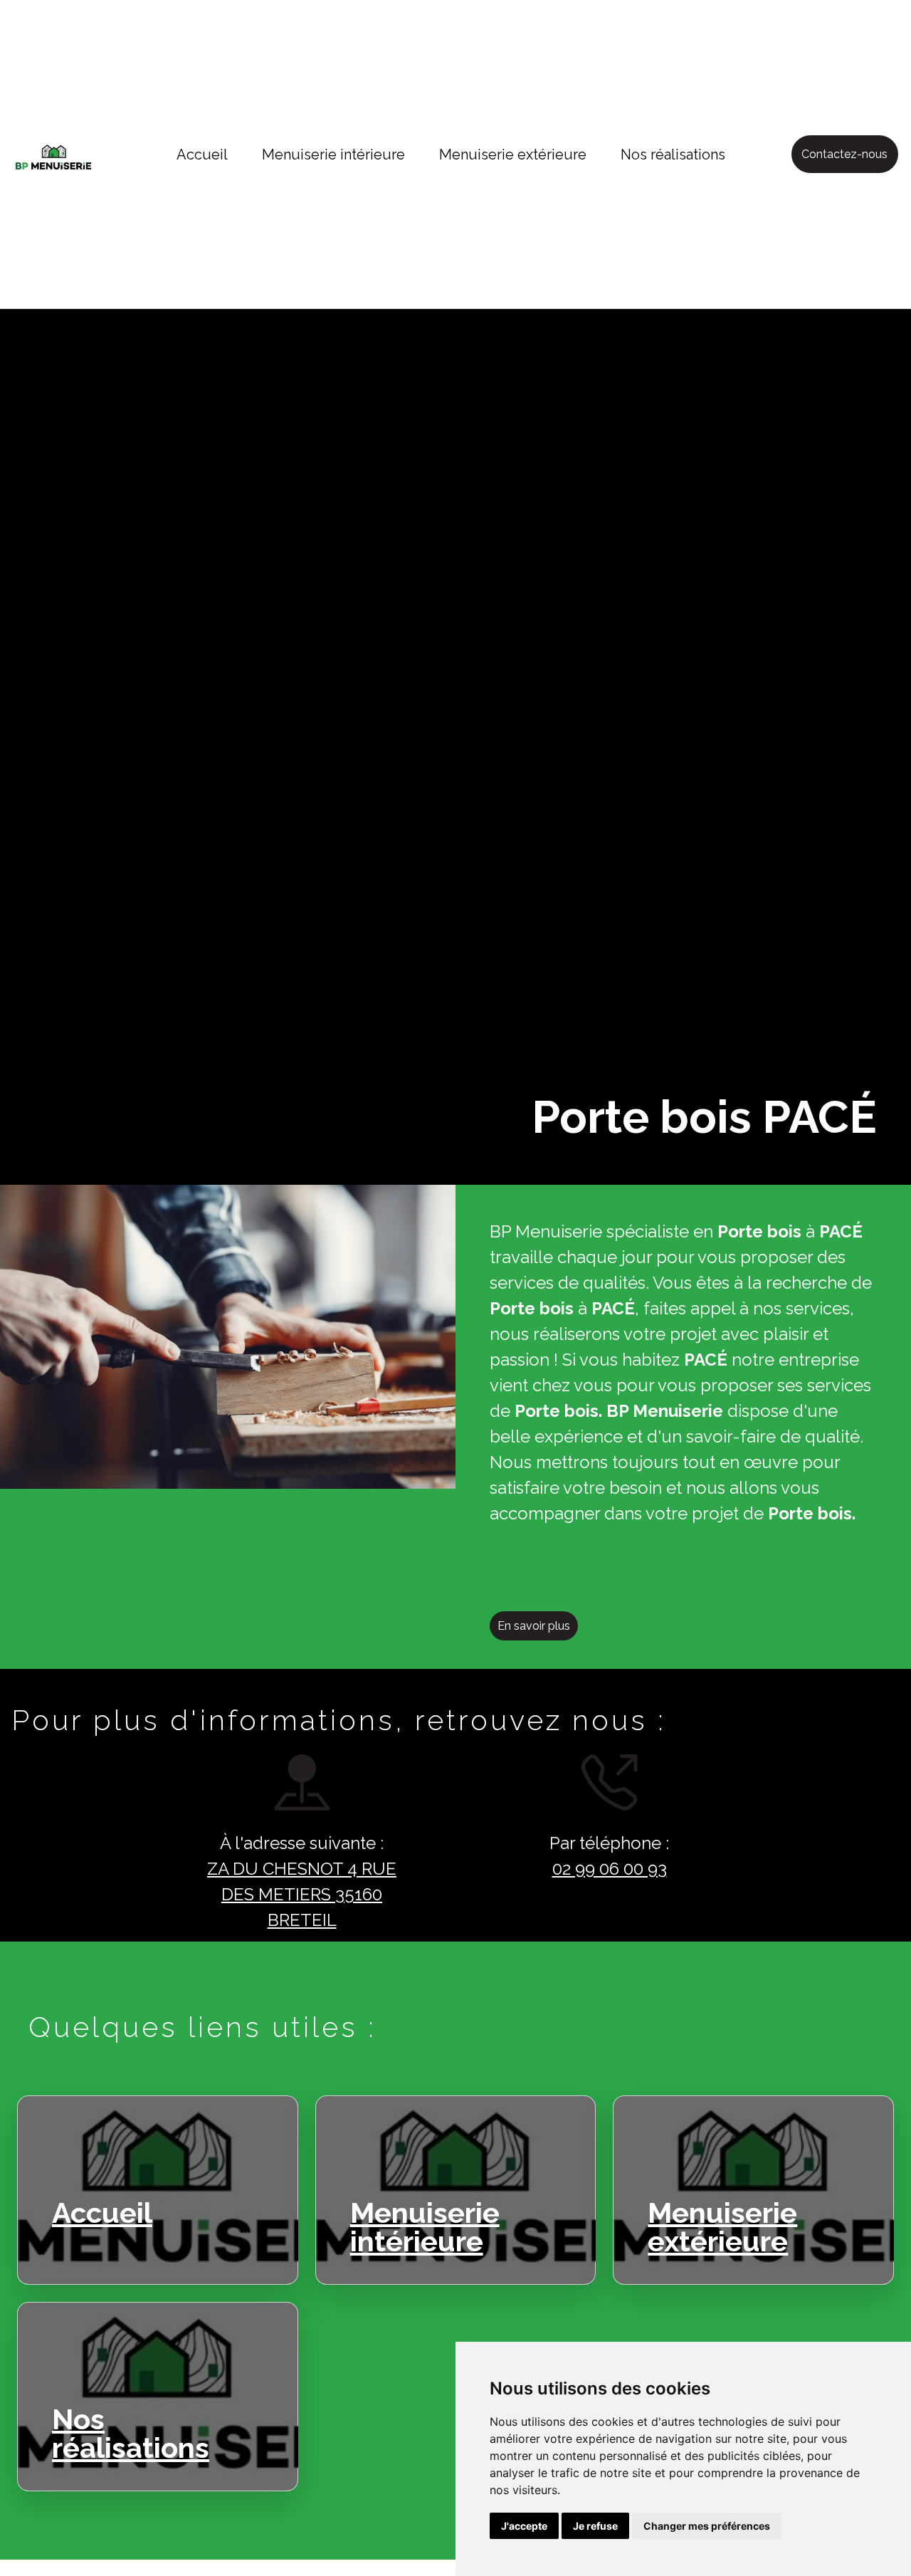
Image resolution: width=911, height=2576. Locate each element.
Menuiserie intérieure (333, 155)
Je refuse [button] (595, 2526)
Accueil (202, 155)
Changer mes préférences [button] (707, 2526)
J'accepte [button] (524, 2526)
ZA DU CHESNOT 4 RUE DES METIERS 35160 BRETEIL (302, 1894)
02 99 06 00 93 (610, 1869)
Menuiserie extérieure (513, 155)
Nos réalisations (673, 155)
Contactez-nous (844, 154)
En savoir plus (534, 1626)
